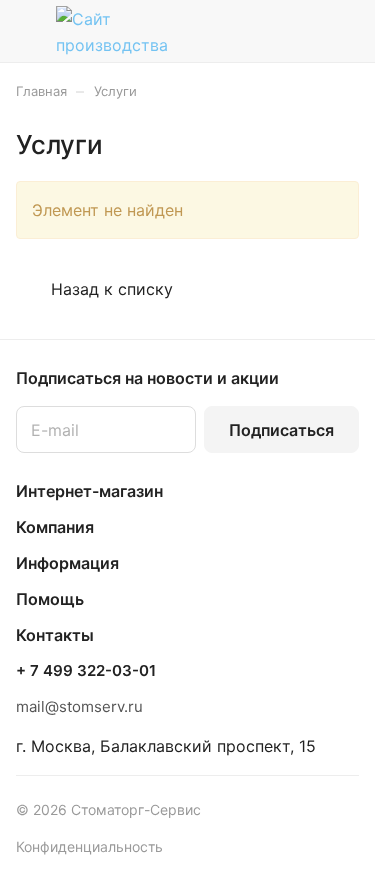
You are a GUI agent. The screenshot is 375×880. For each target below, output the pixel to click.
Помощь (50, 599)
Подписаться (281, 430)
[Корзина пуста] (343, 31)
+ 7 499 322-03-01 (86, 671)
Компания (55, 527)
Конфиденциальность (89, 846)
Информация (67, 563)
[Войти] (304, 31)
